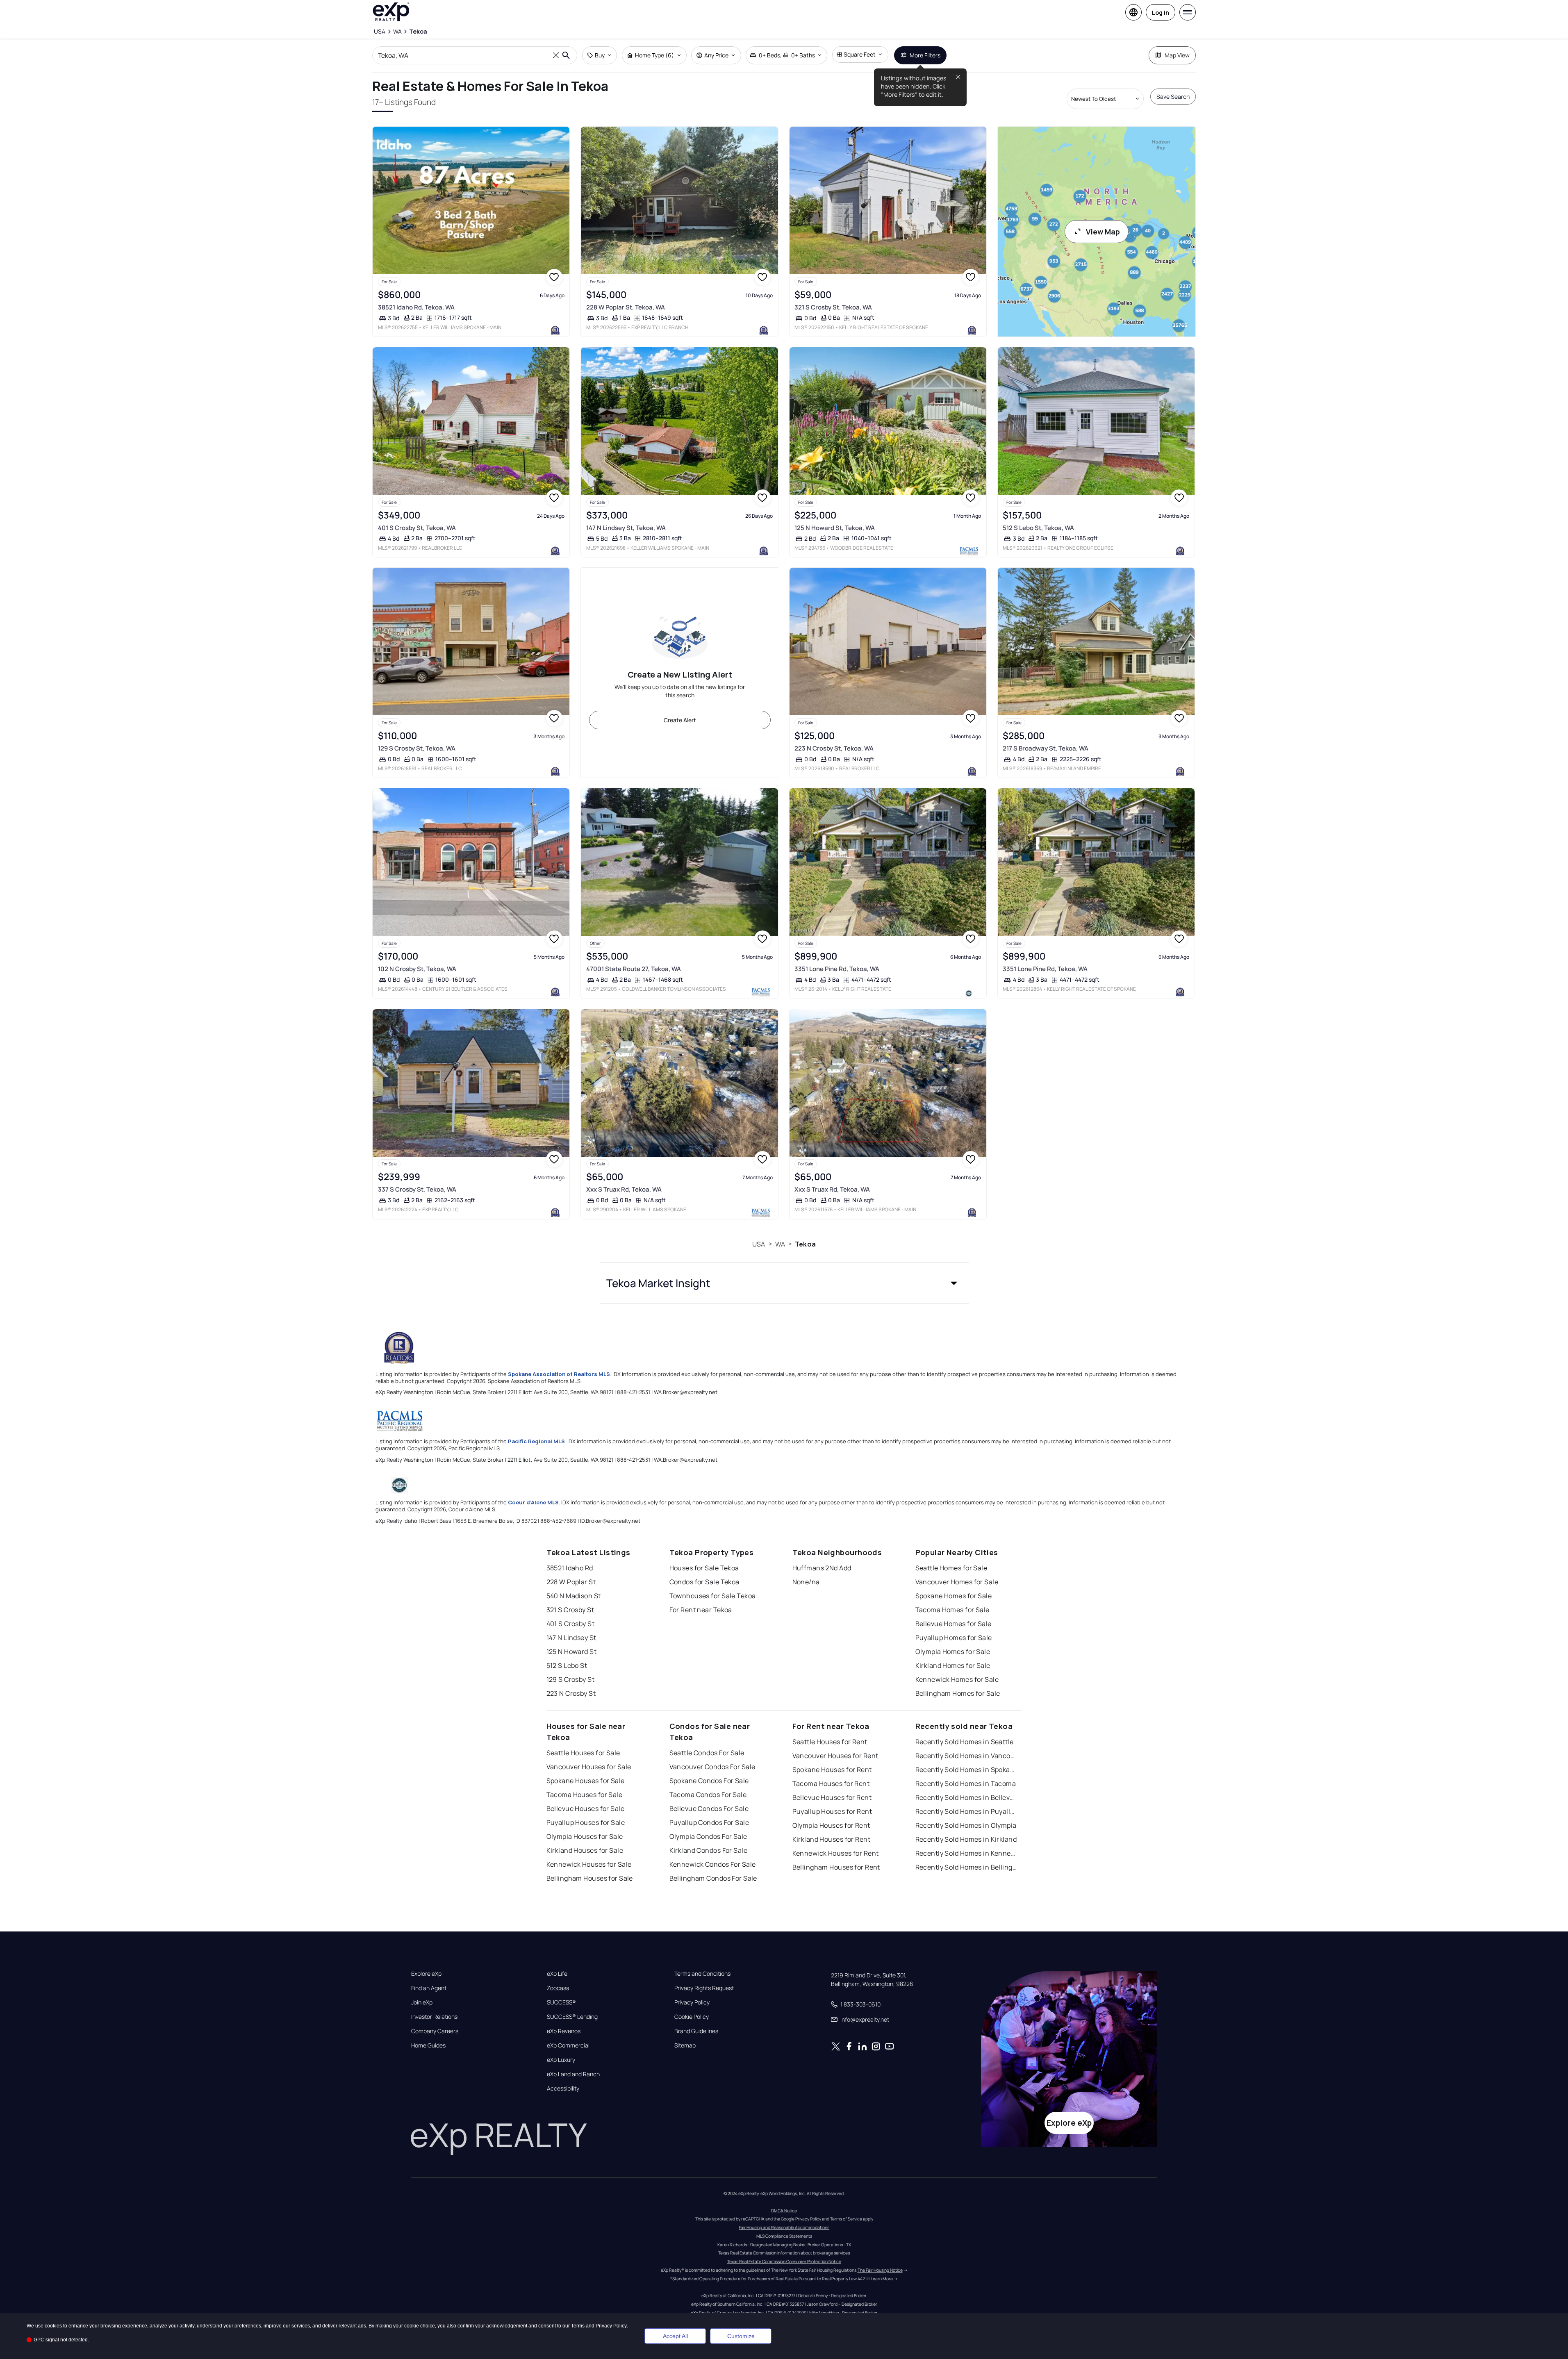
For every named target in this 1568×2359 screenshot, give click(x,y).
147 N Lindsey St (571, 1638)
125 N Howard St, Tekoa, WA (835, 528)
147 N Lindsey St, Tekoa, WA (626, 528)
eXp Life (557, 1974)
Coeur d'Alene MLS (533, 1502)
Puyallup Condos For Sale (709, 1822)
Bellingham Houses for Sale (590, 1878)
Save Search (1173, 97)
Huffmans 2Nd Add (822, 1568)
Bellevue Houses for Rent (832, 1797)
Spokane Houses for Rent (832, 1770)
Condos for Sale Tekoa (704, 1582)
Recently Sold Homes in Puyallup (967, 1811)
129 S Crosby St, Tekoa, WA (417, 748)
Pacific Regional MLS (536, 1441)
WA (780, 1244)
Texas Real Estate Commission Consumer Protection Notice (784, 2261)
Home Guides (428, 2045)
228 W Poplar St (571, 1582)
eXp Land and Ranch (573, 2074)
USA (759, 1244)
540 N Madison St (574, 1596)
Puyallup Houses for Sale (586, 1822)
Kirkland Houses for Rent (832, 1839)
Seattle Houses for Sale (583, 1753)
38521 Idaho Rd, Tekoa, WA (416, 307)
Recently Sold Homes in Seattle (965, 1742)
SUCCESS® (561, 2002)
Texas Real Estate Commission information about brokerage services (784, 2253)
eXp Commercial (568, 2045)
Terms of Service (846, 2219)
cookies (53, 2326)
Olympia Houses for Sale (585, 1836)
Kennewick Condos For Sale (713, 1864)
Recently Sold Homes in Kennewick (967, 1853)
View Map (1103, 232)
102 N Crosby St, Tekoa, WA (417, 969)
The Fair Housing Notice (880, 2270)
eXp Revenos (564, 2031)
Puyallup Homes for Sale (954, 1638)
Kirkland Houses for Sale (585, 1850)
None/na (806, 1582)
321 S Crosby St (570, 1610)
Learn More (882, 2279)
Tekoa (805, 1244)
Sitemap (685, 2045)
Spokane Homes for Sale (954, 1596)
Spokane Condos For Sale (709, 1781)
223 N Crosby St (571, 1693)
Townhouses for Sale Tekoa (713, 1596)
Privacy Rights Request (704, 1988)
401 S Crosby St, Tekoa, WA (417, 528)
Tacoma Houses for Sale (585, 1795)
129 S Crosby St (571, 1679)
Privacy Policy (692, 2002)
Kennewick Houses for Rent (836, 1853)
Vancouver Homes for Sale (957, 1582)
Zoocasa (558, 1988)
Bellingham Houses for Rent (836, 1867)
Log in (1161, 13)
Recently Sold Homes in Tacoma (966, 1783)
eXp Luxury (561, 2060)
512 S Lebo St (567, 1665)
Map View (1177, 55)
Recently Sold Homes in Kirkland (966, 1839)
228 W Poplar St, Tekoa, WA (626, 307)
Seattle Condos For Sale (707, 1753)
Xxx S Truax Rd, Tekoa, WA (624, 1189)
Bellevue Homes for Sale (954, 1624)
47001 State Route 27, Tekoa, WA (634, 969)
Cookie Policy (692, 2017)
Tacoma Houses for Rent (831, 1783)
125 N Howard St (572, 1652)
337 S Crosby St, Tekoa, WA (417, 1189)
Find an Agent (429, 1988)
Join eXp (422, 2002)
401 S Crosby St (571, 1624)
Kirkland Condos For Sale (709, 1850)
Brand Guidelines (696, 2031)
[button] (784, 1283)
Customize (741, 2336)
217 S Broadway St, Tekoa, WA (1046, 748)
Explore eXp (426, 1974)
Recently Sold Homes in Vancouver (967, 1756)
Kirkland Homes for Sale (953, 1665)
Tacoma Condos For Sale (708, 1795)
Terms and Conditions (702, 1974)
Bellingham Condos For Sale (713, 1878)
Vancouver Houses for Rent (835, 1756)
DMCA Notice (784, 2211)
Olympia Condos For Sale (708, 1836)
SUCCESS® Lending (572, 2017)
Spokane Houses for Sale (586, 1781)
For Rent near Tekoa (701, 1610)
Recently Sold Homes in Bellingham (967, 1867)
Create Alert (680, 720)
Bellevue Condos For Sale (709, 1808)
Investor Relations (434, 2017)
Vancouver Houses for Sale (589, 1767)
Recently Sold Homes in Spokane (967, 1770)
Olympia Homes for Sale (953, 1652)
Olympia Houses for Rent (831, 1825)
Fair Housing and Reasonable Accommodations (784, 2227)
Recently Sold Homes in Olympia (966, 1825)
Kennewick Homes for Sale (957, 1679)
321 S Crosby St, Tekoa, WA (833, 307)
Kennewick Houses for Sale (589, 1864)
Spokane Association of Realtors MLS (559, 1374)
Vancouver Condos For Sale (712, 1767)
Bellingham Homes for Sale (958, 1693)
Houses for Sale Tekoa (704, 1568)
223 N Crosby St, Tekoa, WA (834, 748)
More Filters (925, 55)
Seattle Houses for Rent (830, 1742)
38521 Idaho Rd (570, 1568)
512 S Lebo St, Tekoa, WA (1038, 528)
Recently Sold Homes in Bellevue (967, 1797)
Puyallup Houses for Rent (832, 1811)
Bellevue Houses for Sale (586, 1808)
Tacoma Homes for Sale (952, 1610)
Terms (578, 2326)
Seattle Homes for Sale (951, 1568)
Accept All (675, 2336)
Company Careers (435, 2031)
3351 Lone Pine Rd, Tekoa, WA (837, 969)
